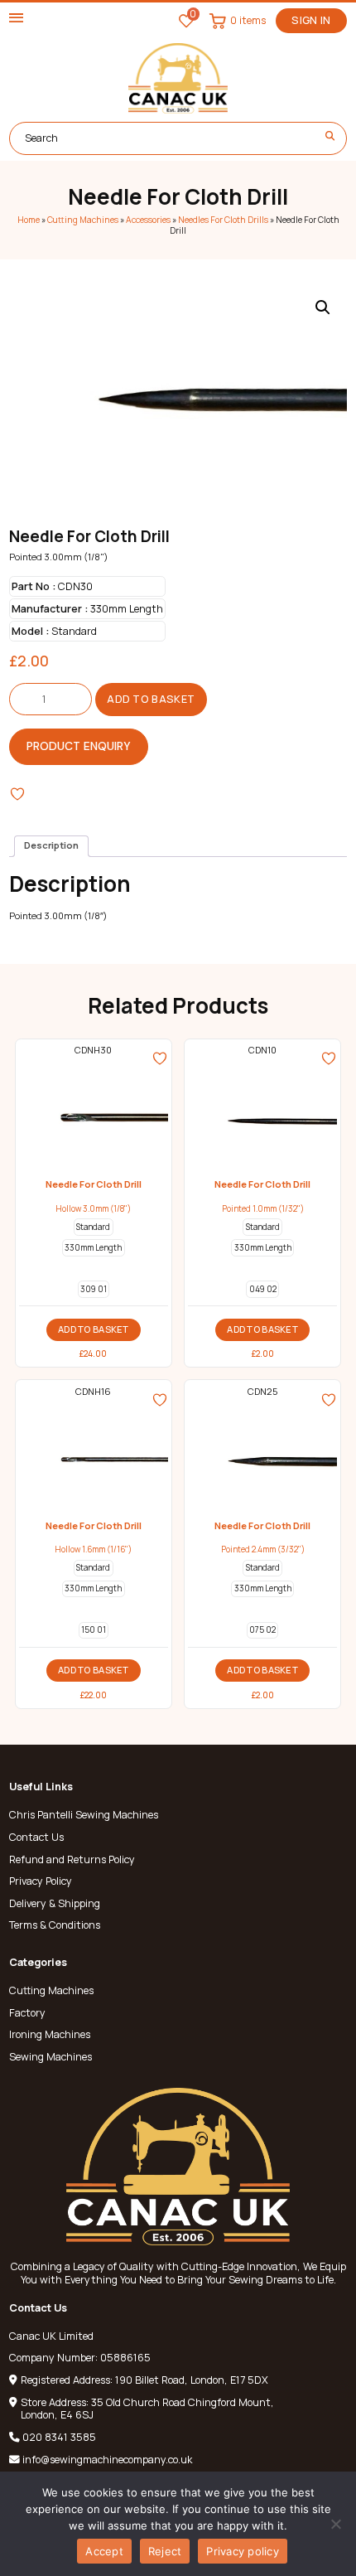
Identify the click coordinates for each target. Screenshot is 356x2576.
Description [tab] (51, 845)
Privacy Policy (41, 1881)
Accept (104, 2551)
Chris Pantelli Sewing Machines (84, 1815)
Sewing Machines (51, 2057)
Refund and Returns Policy (72, 1860)
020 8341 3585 (59, 2437)
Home (29, 220)
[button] (323, 307)
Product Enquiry (79, 746)
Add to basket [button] (94, 1329)
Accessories (148, 220)
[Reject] (335, 2524)
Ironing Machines (50, 2035)
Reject (165, 2551)
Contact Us (36, 1838)
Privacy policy (243, 2551)
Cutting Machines (83, 220)
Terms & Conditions (55, 1925)
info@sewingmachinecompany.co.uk (107, 2460)
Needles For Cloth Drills (223, 220)
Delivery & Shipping (55, 1904)
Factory (27, 2013)
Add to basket (151, 699)
